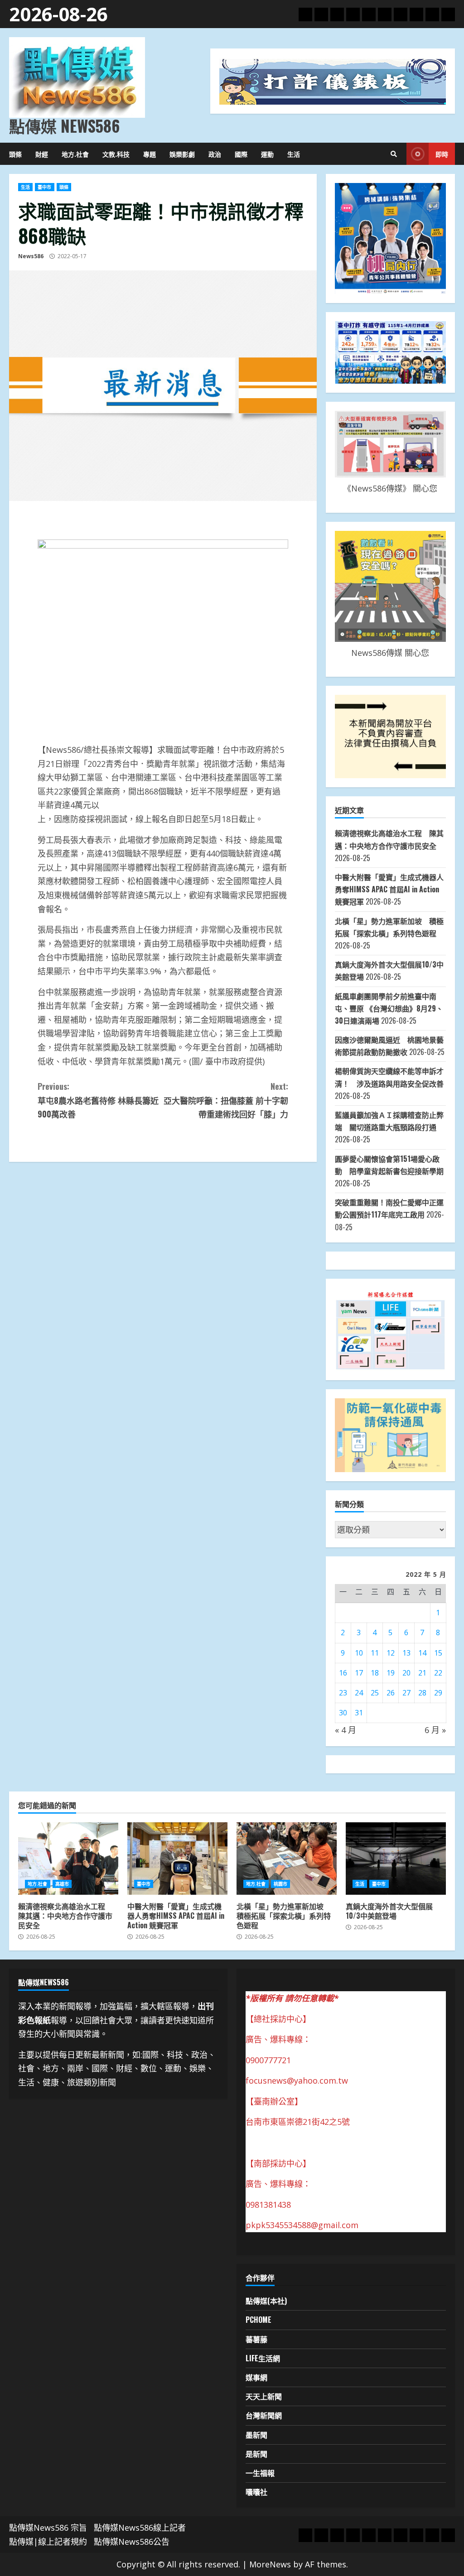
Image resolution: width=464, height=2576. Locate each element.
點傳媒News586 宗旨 (48, 2528)
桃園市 (280, 1884)
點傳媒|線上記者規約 (48, 2542)
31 (359, 1713)
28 (422, 1693)
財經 (42, 154)
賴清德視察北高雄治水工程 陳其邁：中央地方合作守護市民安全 (68, 1859)
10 (359, 1653)
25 (375, 1693)
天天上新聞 (264, 2396)
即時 (442, 154)
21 (422, 1673)
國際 (241, 154)
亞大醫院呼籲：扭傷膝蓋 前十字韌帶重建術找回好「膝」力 (226, 1100)
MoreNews (270, 2564)
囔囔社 (256, 2492)
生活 (294, 154)
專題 (150, 154)
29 (438, 1693)
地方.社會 (75, 154)
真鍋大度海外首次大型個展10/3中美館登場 (396, 1859)
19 (391, 1673)
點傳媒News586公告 (132, 2542)
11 (375, 1653)
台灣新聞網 (264, 2415)
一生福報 (260, 2473)
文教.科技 (116, 154)
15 (438, 1653)
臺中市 (44, 187)
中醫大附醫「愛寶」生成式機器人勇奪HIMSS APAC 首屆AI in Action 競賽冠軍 (389, 889)
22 (438, 1673)
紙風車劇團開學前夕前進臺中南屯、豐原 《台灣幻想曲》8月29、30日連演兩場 (389, 1008)
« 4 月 (346, 1730)
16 (343, 1673)
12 (391, 1653)
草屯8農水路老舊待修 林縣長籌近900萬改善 (98, 1100)
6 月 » (435, 1730)
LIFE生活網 (263, 2358)
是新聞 (256, 2454)
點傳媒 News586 (64, 125)
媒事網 (256, 2377)
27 (406, 1693)
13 (406, 1653)
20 (406, 1673)
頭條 (15, 154)
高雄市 (62, 1884)
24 (359, 1693)
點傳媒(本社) (266, 2301)
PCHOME (259, 2320)
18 (375, 1673)
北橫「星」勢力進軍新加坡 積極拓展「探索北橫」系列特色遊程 (287, 1859)
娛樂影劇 (182, 154)
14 (422, 1653)
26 (391, 1693)
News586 (31, 256)
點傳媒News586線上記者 (140, 2528)
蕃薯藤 (256, 2339)
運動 (267, 154)
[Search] (394, 154)
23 (343, 1693)
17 (359, 1673)
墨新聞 (256, 2435)
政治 (215, 154)
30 (343, 1713)
